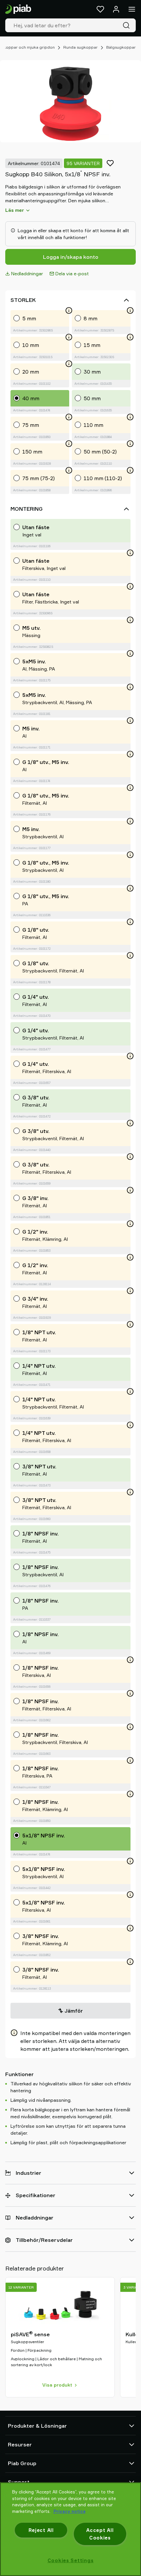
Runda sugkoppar (81, 47)
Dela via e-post (72, 273)
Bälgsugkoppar (121, 47)
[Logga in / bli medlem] (116, 9)
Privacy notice (70, 2511)
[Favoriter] (100, 9)
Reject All (41, 2530)
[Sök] (128, 25)
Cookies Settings (71, 2560)
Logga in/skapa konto (71, 257)
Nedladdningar (27, 273)
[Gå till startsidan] (18, 9)
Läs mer (15, 210)
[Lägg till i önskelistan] (110, 163)
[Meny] (132, 9)
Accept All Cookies (100, 2534)
